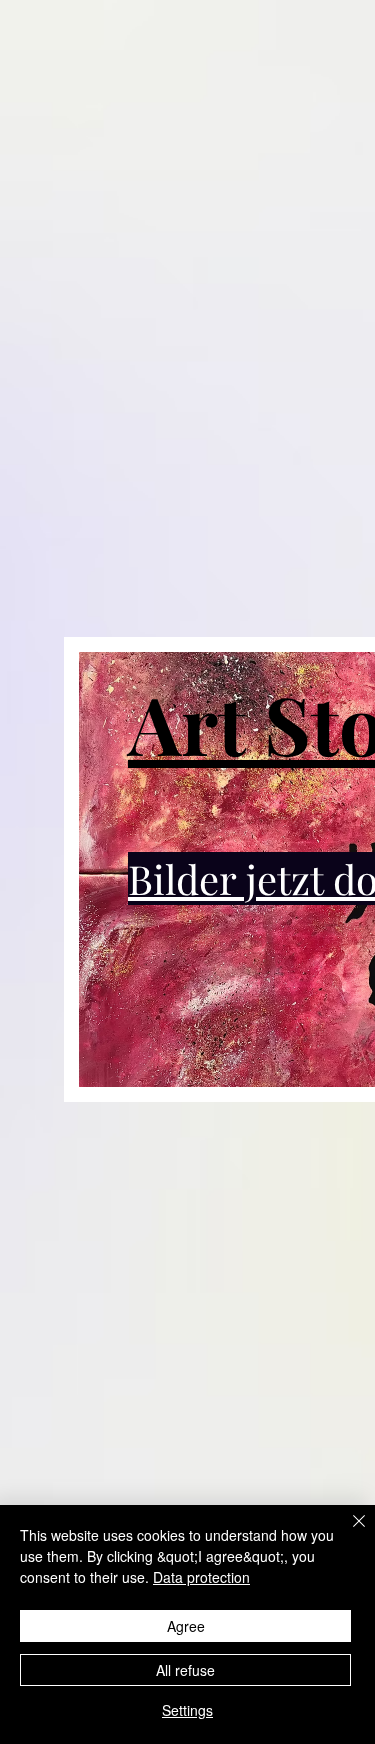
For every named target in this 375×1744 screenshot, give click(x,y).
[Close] (347, 1533)
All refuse (185, 1670)
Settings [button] (187, 1710)
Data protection (201, 1577)
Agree (186, 1626)
